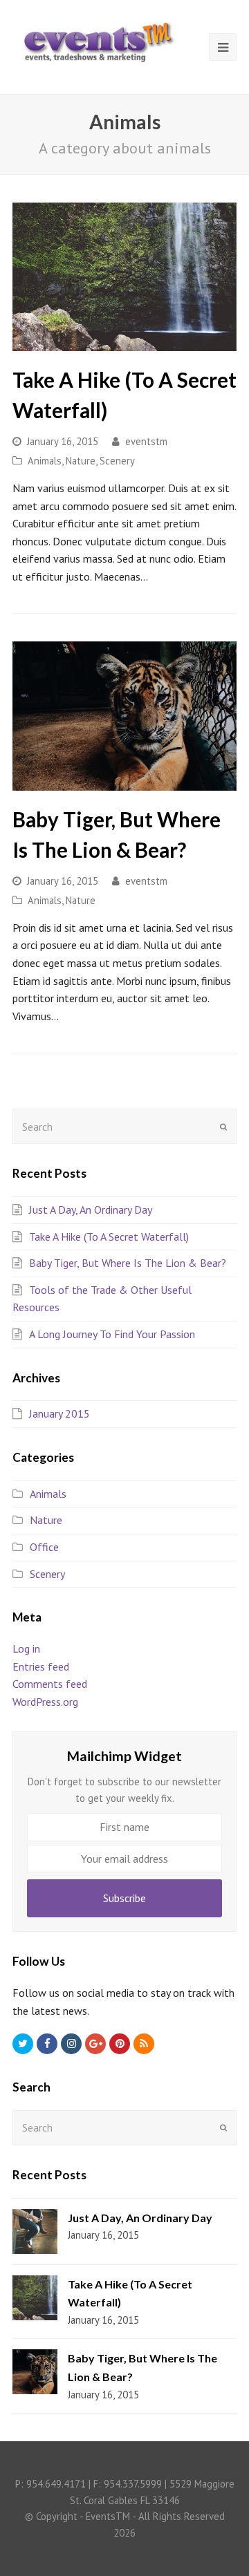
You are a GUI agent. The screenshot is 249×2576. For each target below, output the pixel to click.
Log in (26, 1648)
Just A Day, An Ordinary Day (91, 1210)
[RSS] (144, 2044)
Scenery (117, 461)
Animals (45, 461)
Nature (81, 461)
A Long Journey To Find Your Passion (112, 1334)
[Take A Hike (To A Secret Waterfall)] (124, 277)
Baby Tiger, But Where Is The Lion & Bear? (128, 1263)
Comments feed (50, 1684)
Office (44, 1547)
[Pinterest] (120, 2044)
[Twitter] (23, 2044)
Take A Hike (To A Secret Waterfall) (109, 1237)
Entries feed (41, 1666)
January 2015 (59, 1413)
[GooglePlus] (95, 2044)
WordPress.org (45, 1702)
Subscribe (124, 1898)
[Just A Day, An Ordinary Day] (35, 2231)
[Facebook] (47, 2044)
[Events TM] (97, 39)
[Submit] (223, 1127)
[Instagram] (71, 2044)
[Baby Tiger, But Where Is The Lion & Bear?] (124, 716)
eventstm (146, 441)
